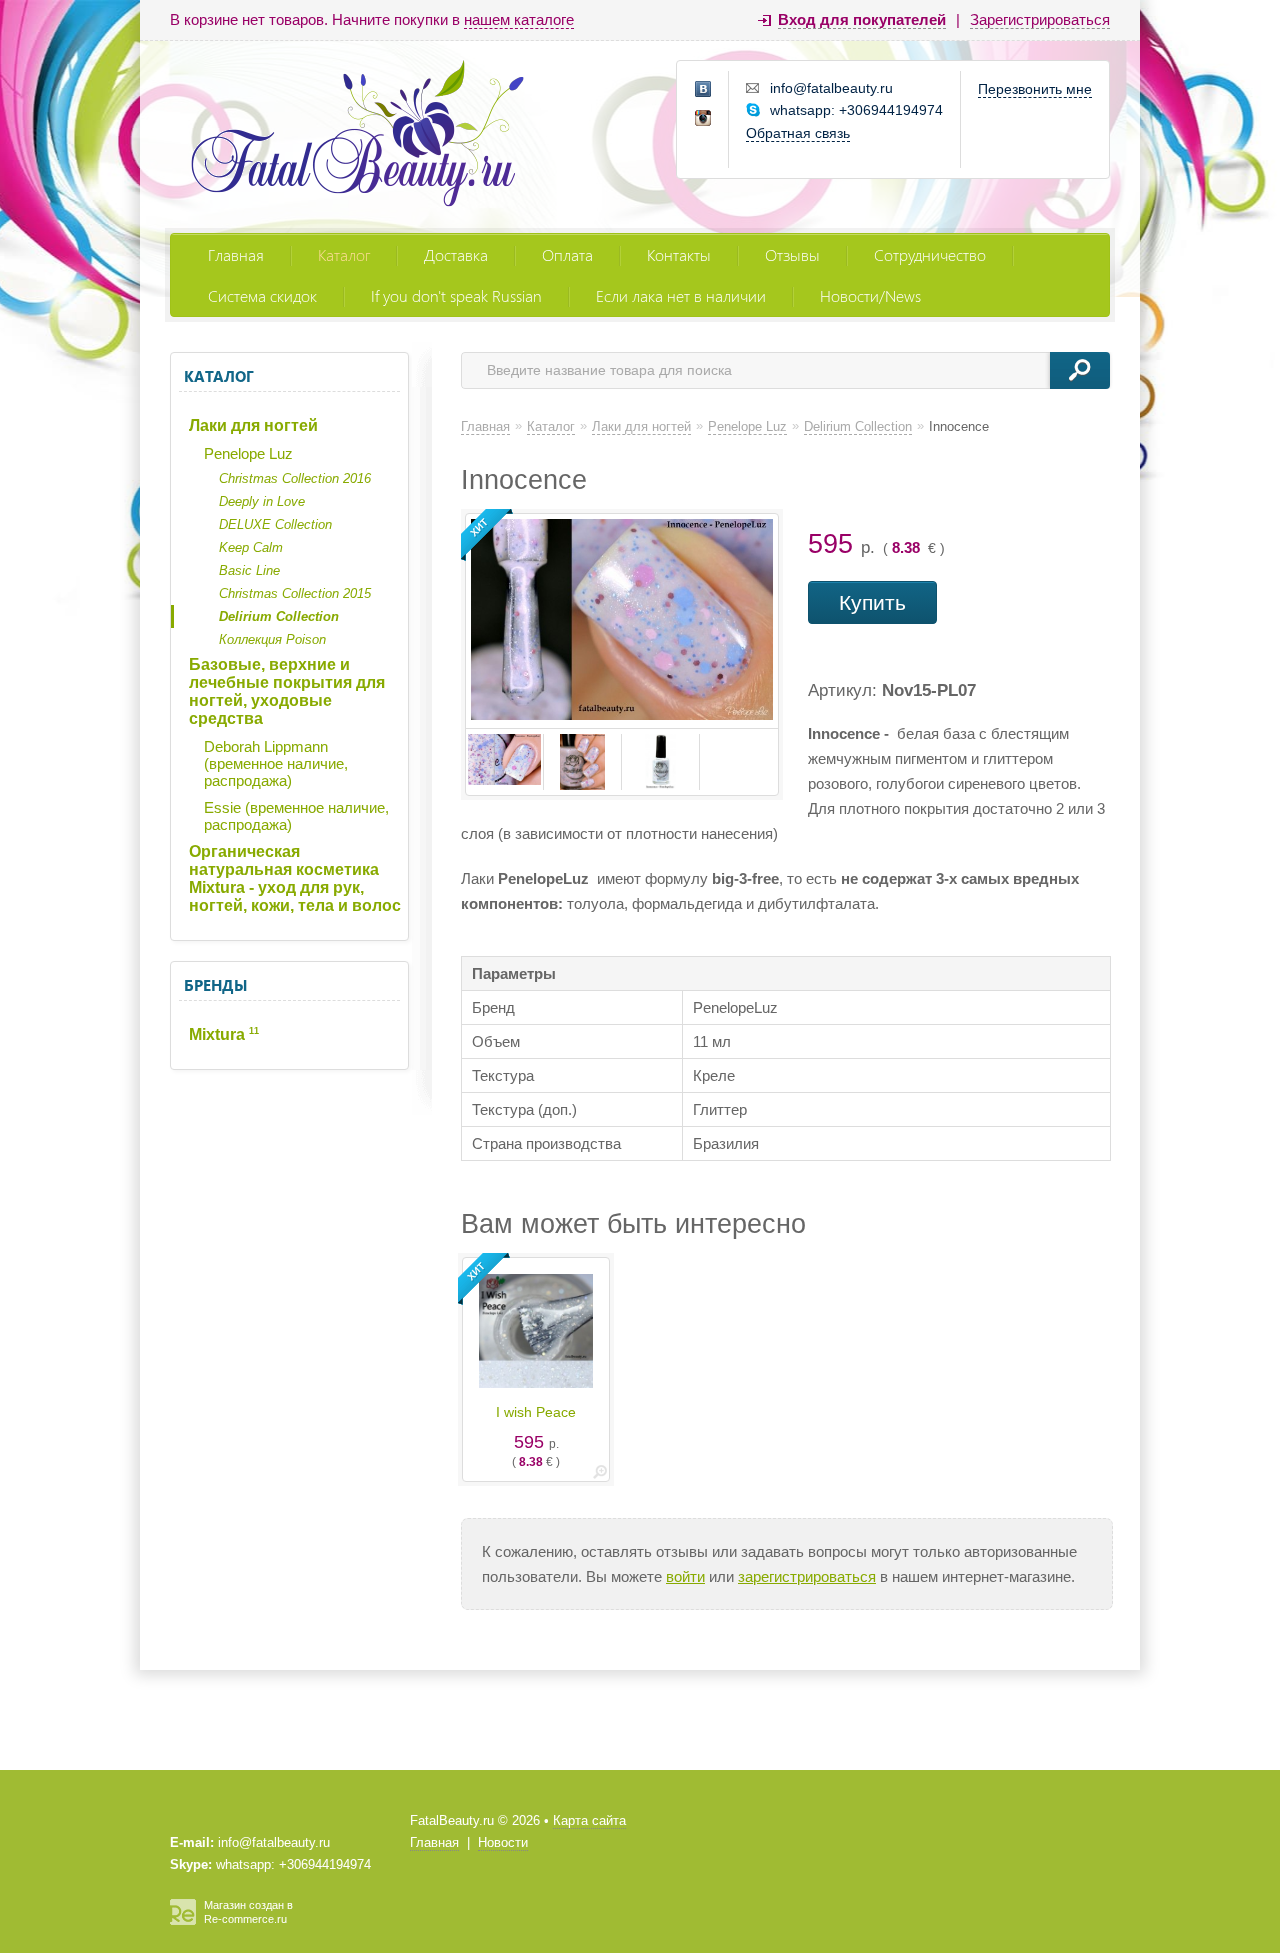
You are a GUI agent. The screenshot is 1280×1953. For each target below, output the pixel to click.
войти (685, 1576)
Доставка (456, 254)
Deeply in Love (262, 501)
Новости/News (870, 295)
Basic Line (249, 570)
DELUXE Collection (275, 524)
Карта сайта (589, 1820)
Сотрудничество (930, 254)
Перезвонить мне (1035, 89)
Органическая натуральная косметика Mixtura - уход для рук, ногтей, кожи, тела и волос (295, 878)
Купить (872, 602)
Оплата (567, 254)
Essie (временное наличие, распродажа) (296, 816)
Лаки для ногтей (253, 425)
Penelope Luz (248, 453)
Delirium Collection (279, 616)
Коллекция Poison (272, 639)
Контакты (679, 254)
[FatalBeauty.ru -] (358, 136)
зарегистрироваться (807, 1576)
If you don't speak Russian (456, 295)
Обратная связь (798, 133)
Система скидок (262, 295)
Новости (503, 1842)
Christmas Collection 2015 (295, 593)
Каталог (344, 254)
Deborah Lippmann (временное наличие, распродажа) (276, 763)
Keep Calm (251, 547)
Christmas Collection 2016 (295, 478)
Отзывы (792, 254)
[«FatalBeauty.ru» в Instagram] (704, 119)
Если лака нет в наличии (681, 295)
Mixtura (224, 1034)
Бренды (215, 985)
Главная (236, 254)
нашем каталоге (519, 19)
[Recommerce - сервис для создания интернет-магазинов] (183, 1921)
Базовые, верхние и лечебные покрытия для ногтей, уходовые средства (287, 691)
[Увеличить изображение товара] (600, 1475)
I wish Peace (536, 1412)
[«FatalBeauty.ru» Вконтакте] (704, 90)
